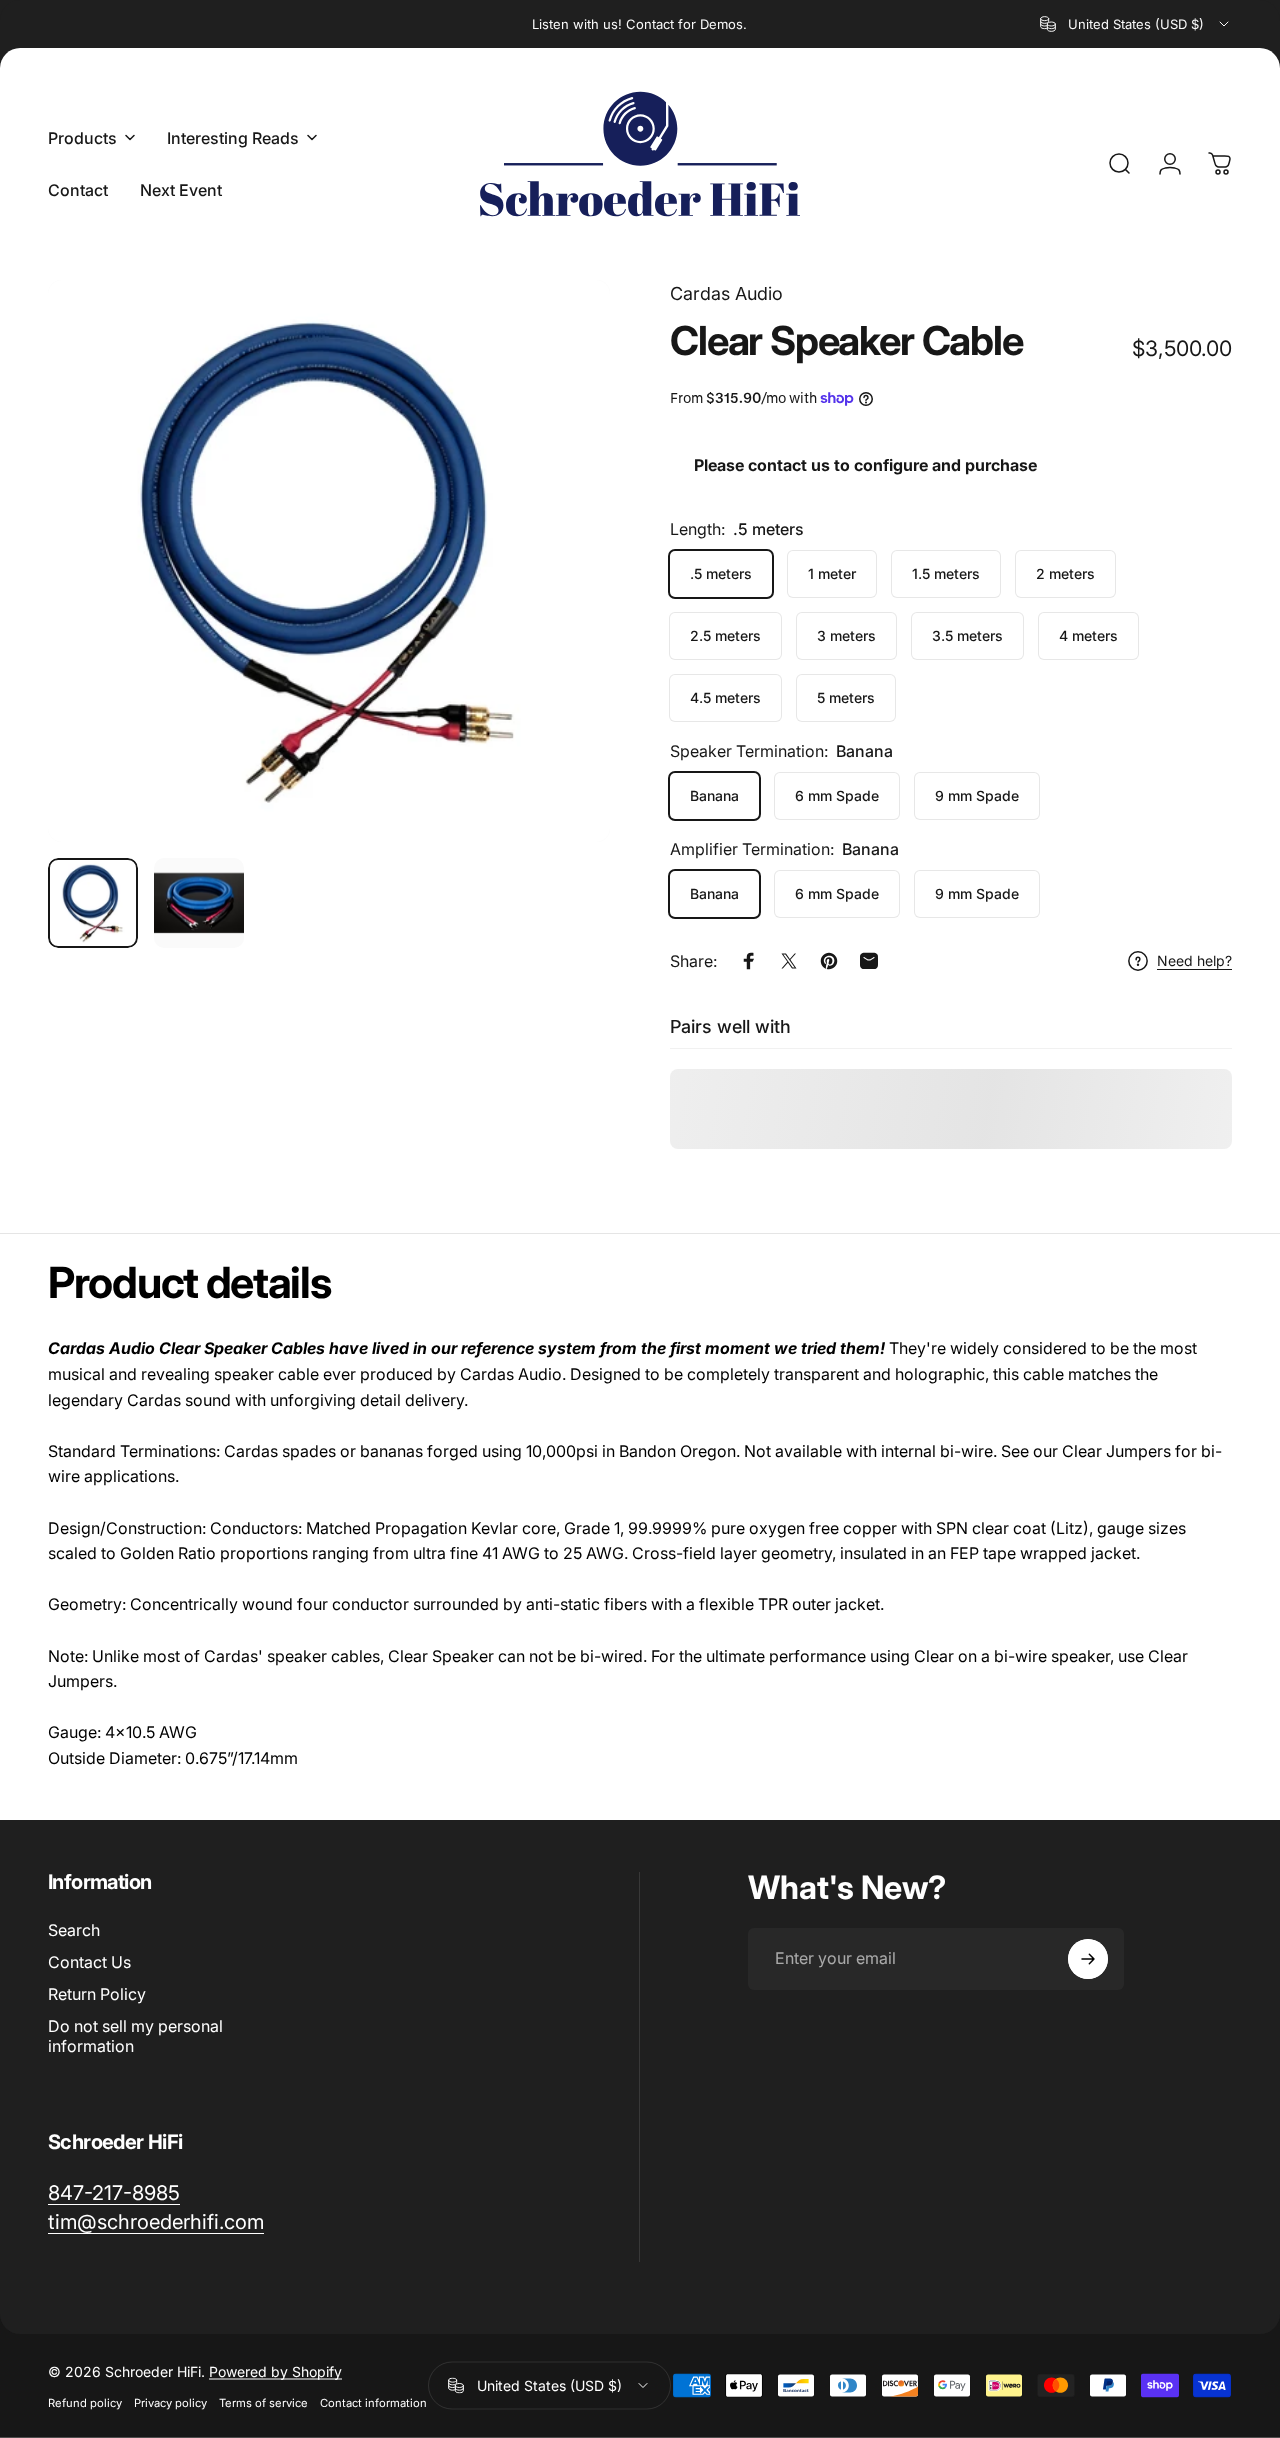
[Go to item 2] (199, 903)
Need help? (1194, 960)
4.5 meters (725, 697)
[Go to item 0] (93, 903)
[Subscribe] (1088, 1959)
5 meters (846, 697)
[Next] (558, 593)
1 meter (832, 573)
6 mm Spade (837, 795)
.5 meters (721, 573)
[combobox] (1136, 24)
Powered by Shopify (275, 2370)
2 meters (1065, 573)
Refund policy (85, 2402)
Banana (714, 795)
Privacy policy (170, 2402)
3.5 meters (967, 635)
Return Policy (97, 1994)
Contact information (373, 2402)
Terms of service (263, 2402)
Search (74, 1930)
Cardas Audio (726, 293)
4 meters (1088, 635)
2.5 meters (725, 635)
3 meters (846, 635)
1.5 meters (946, 573)
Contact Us (89, 1962)
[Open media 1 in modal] (329, 561)
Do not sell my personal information (135, 2036)
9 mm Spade (977, 795)
